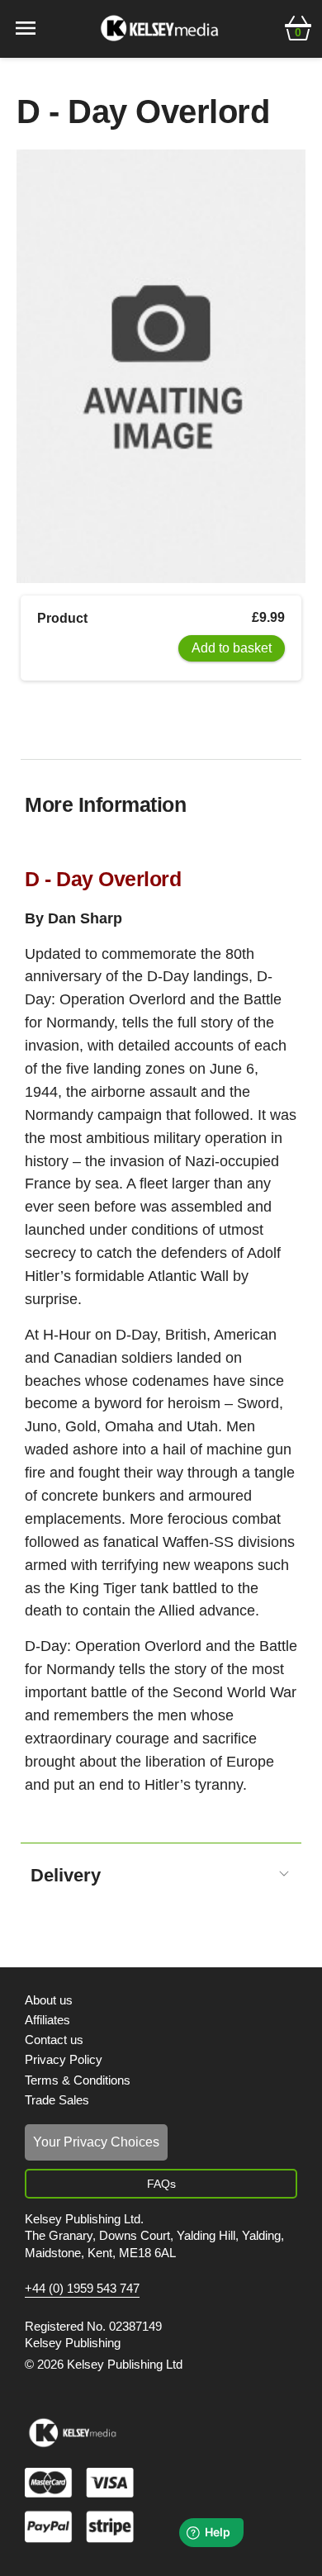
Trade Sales (57, 2100)
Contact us (54, 2040)
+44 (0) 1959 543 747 (82, 2289)
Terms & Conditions (78, 2080)
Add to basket (232, 648)
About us (49, 2000)
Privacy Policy (64, 2059)
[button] (298, 26)
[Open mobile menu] (26, 27)
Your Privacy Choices (96, 2142)
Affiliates (47, 2020)
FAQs (161, 2184)
